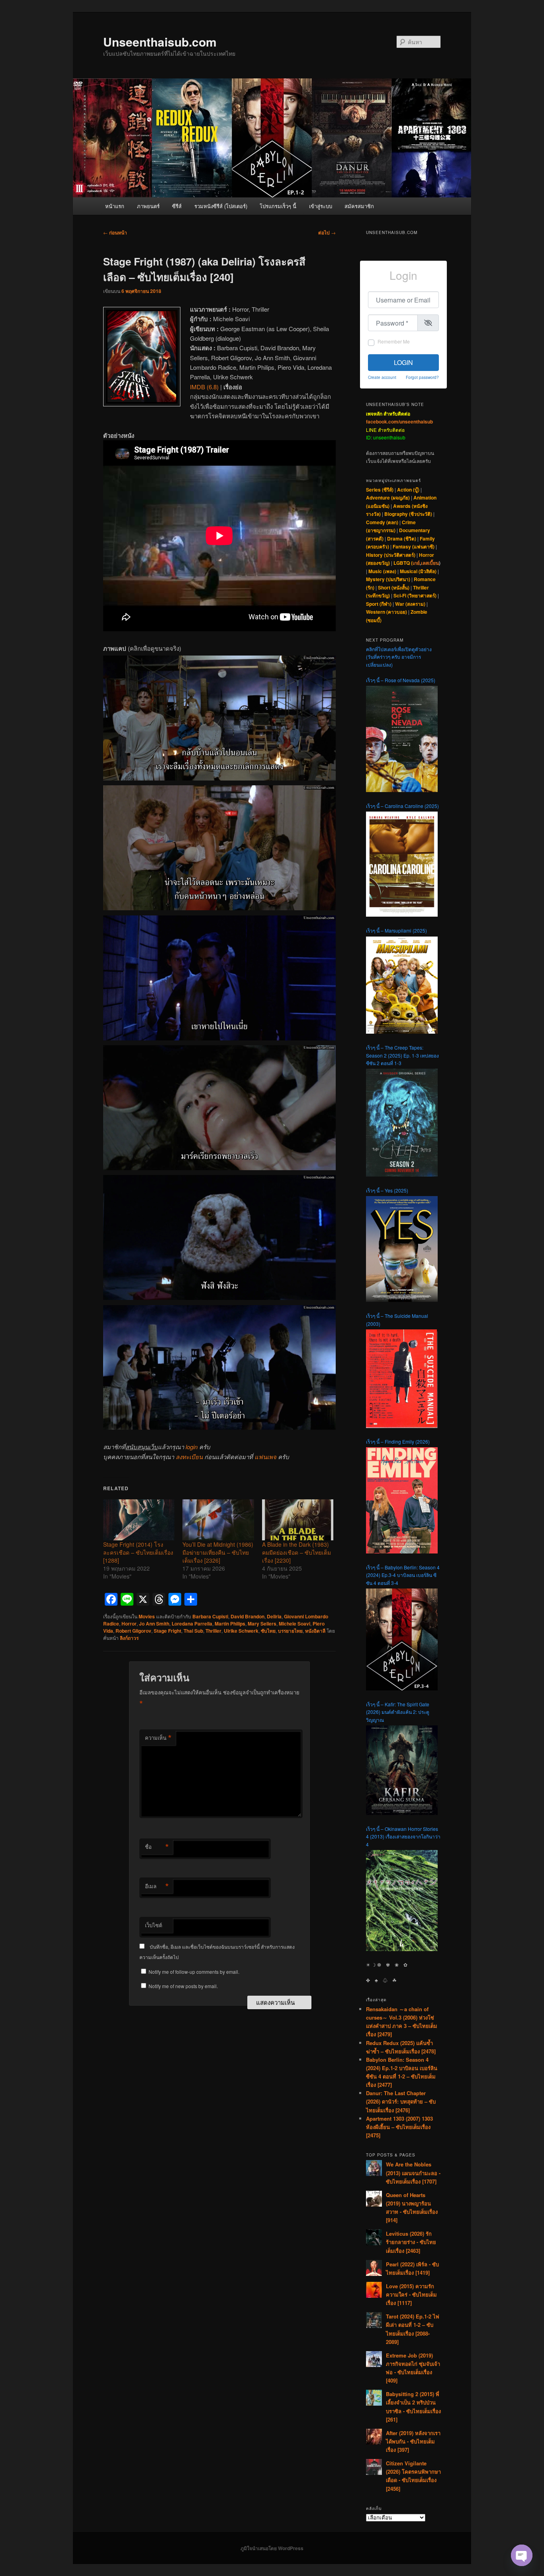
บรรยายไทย (290, 1631)
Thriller (213, 1631)
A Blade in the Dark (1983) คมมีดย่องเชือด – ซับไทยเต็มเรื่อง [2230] (296, 1552)
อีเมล (157, 1886)
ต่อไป (327, 232)
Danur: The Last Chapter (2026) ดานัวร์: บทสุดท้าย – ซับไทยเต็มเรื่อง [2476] (401, 2101)
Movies (147, 1616)
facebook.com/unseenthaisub (399, 422)
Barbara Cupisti (210, 1616)
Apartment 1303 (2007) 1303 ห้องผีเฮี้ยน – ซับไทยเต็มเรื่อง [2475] (399, 2127)
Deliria (274, 1616)
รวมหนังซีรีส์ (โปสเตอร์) (221, 206)
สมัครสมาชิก (359, 206)
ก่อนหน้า (115, 232)
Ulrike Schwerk (241, 1631)
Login (403, 362)
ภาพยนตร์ (148, 206)
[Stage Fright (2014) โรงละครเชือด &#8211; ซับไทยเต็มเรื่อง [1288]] (139, 1520)
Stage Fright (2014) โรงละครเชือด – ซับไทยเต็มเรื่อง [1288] (138, 1552)
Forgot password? (422, 377)
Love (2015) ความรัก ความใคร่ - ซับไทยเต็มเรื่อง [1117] (411, 2294)
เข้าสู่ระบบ (321, 206)
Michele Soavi (295, 1624)
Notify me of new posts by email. (183, 1986)
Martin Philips (230, 1624)
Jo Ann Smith (154, 1624)
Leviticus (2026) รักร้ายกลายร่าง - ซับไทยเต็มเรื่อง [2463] (411, 2242)
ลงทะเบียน (189, 1457)
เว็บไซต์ (154, 1925)
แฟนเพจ (265, 1457)
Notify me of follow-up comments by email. (194, 1972)
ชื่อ (157, 1847)
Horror (129, 1624)
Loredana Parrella (192, 1624)
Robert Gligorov (133, 1631)
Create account (382, 377)
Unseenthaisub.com (160, 42)
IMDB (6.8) (204, 387)
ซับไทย (268, 1631)
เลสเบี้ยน (430, 563)
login (192, 1447)
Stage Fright (167, 1631)
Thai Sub (193, 1631)
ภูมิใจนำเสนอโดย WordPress (272, 2548)
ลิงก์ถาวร (129, 1638)
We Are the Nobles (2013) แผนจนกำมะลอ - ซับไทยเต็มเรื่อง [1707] (413, 2173)
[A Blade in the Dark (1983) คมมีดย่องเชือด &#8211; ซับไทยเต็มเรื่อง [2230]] (298, 1520)
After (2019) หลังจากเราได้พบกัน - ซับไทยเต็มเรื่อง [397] (413, 2441)
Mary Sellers (262, 1624)
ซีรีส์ (177, 206)
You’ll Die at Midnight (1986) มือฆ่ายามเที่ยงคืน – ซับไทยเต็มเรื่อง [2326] (218, 1552)
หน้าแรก (115, 206)
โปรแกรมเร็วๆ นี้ (278, 206)
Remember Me (394, 341)
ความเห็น (158, 1738)
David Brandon (248, 1616)
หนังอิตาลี (315, 1631)
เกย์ (416, 563)
